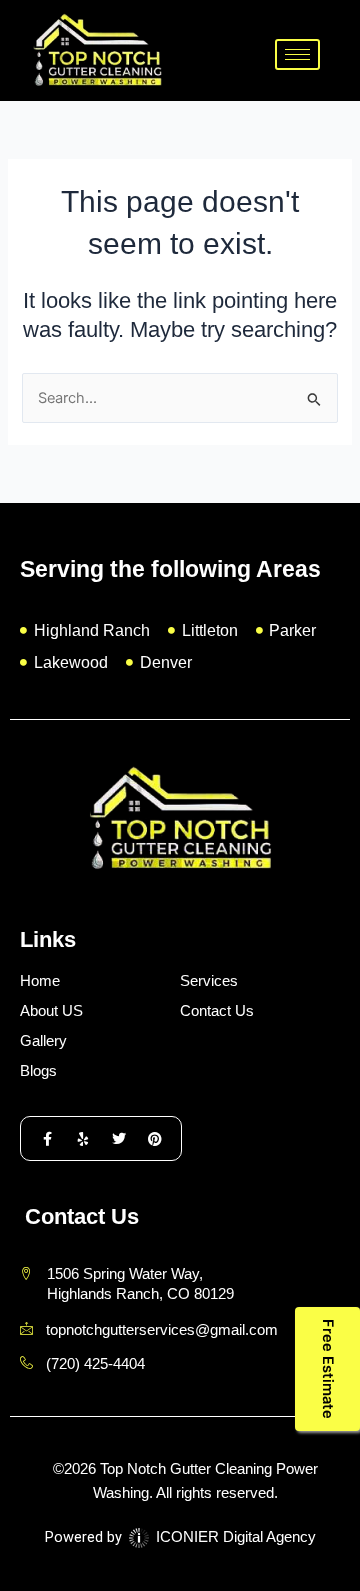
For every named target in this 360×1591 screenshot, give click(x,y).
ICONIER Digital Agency (234, 1537)
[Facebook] (47, 1138)
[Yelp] (83, 1138)
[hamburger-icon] (297, 54)
